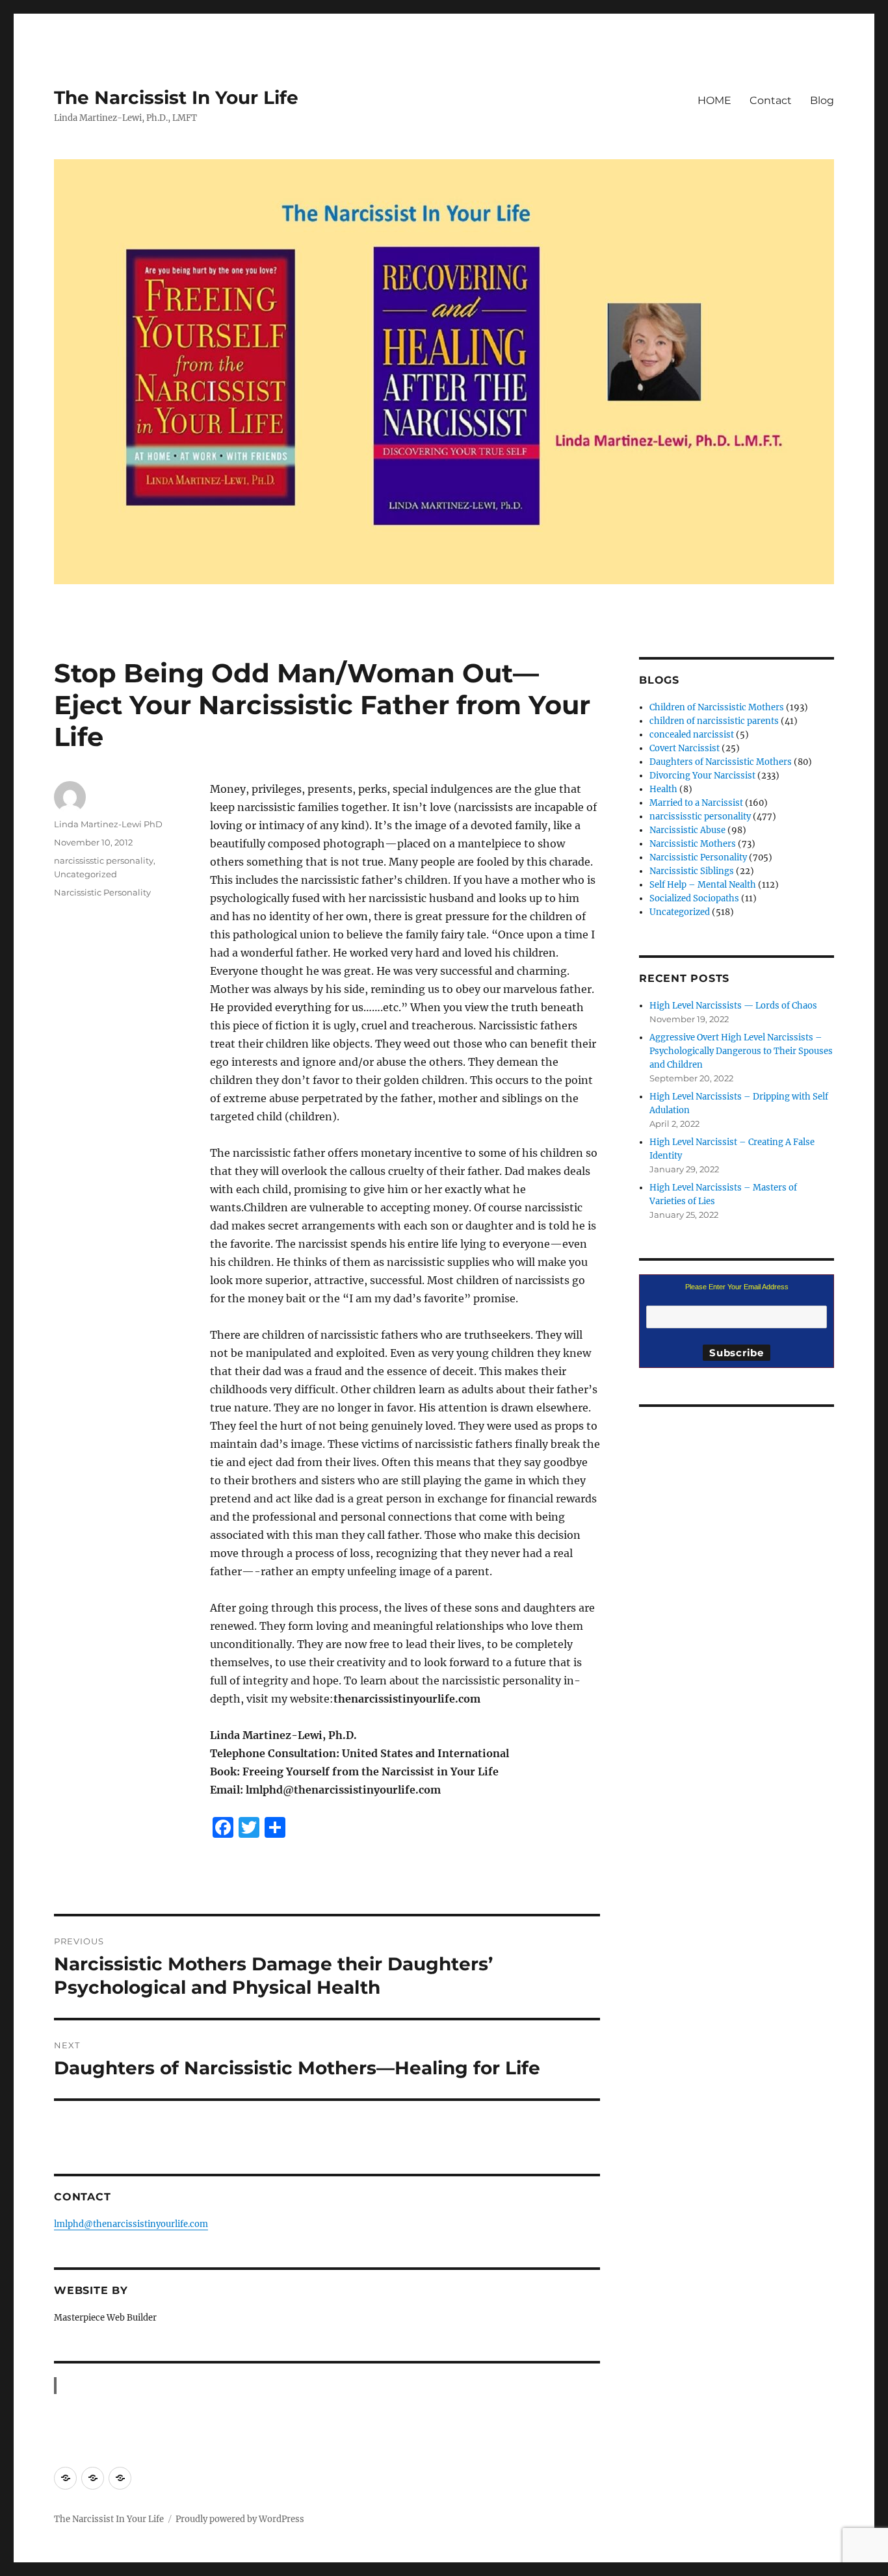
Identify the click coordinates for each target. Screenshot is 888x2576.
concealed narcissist (692, 735)
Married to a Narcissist (696, 803)
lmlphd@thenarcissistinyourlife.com (131, 2224)
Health (663, 789)
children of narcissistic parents (714, 721)
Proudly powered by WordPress (240, 2519)
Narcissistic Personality (102, 892)
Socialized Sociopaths (694, 898)
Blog (822, 100)
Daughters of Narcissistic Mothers (721, 762)
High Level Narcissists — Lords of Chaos (733, 1006)
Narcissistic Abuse (687, 830)
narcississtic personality (104, 860)
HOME (714, 100)
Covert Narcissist (685, 748)
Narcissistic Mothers (693, 844)
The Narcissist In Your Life (176, 97)
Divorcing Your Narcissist (702, 776)
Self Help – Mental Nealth (703, 885)
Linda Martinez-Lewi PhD (108, 824)
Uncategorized (85, 874)
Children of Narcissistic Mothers (717, 707)
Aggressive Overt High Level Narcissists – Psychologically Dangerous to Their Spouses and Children (741, 1051)
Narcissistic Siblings (692, 871)
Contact (771, 100)
